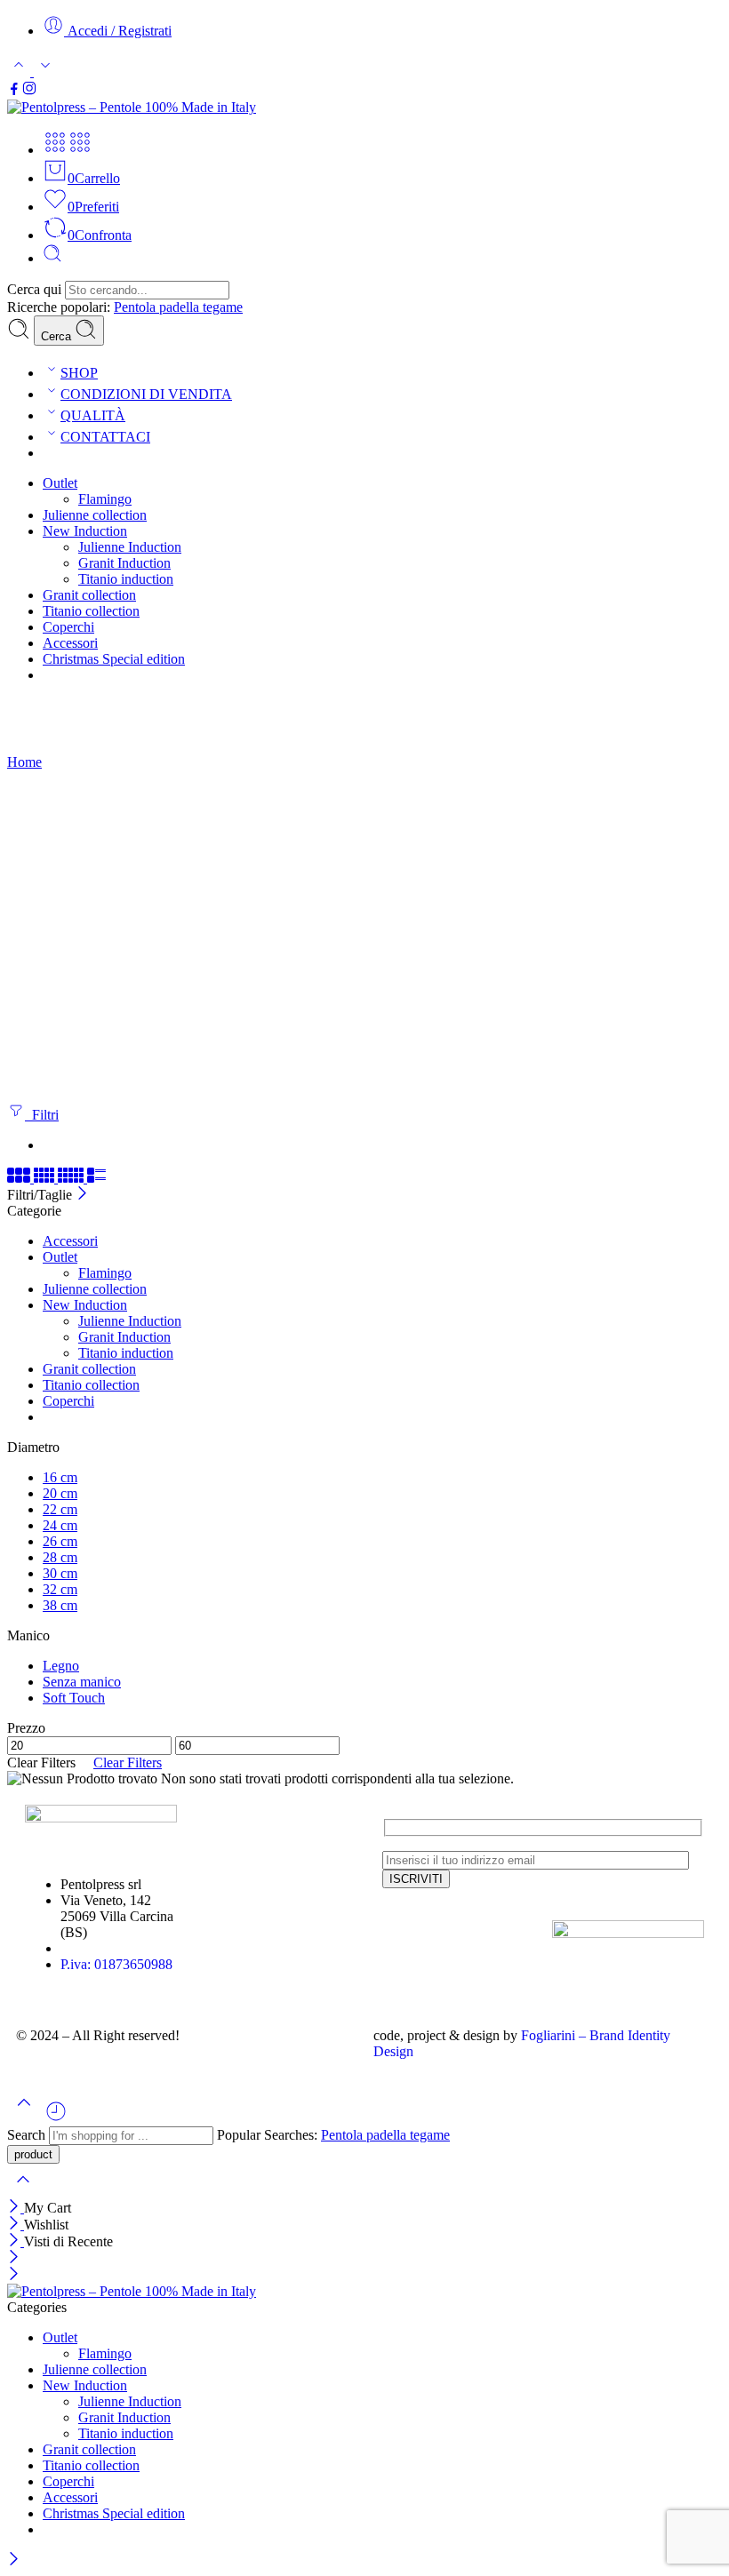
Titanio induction (126, 579)
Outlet (60, 483)
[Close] (16, 2208)
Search (28, 2135)
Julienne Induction (130, 547)
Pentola (136, 307)
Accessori (70, 643)
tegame (223, 307)
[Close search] (23, 2191)
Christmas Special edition (114, 659)
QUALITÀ (93, 415)
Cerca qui (36, 289)
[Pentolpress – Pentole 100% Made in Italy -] (132, 107)
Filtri (42, 1115)
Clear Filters (128, 1763)
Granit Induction (124, 563)
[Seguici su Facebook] (14, 91)
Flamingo (105, 499)
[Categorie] (55, 150)
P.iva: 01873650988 (116, 1964)
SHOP (79, 373)
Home (24, 762)
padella (181, 307)
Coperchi (68, 627)
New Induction (85, 531)
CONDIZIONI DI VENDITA (146, 394)
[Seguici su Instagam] (29, 91)
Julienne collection (95, 515)
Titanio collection (91, 611)
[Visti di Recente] (56, 2118)
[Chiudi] (82, 1195)
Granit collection (89, 595)
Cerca (58, 336)
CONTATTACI (105, 437)
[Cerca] (52, 258)
